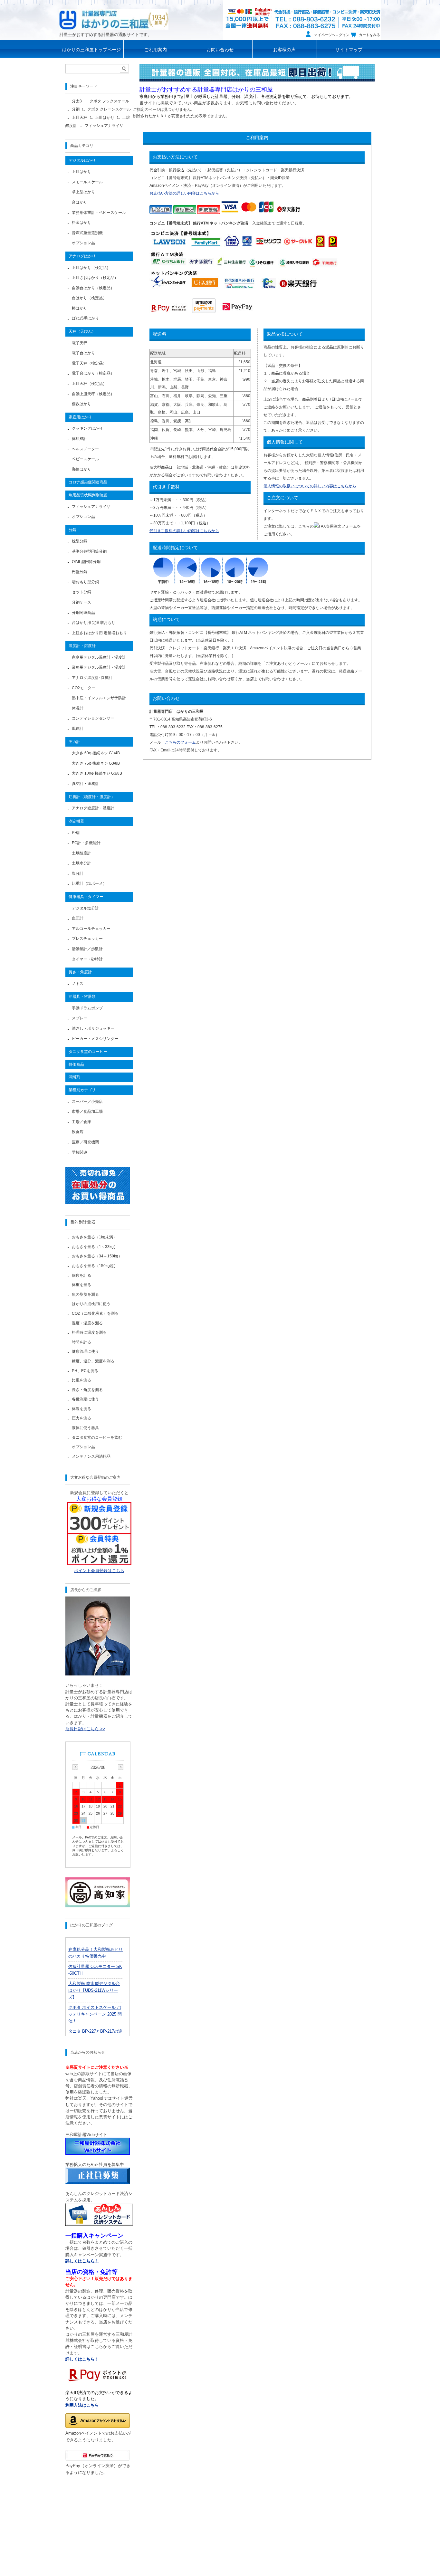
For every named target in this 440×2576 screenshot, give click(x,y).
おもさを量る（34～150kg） (97, 1256)
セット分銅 (81, 592)
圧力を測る (81, 1418)
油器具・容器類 (82, 997)
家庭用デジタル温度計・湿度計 (99, 657)
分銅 (76, 109)
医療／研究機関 (85, 1142)
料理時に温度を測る (89, 1332)
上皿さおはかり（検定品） (95, 278)
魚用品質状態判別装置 (88, 495)
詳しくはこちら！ (82, 2359)
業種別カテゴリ (82, 1090)
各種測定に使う (85, 1399)
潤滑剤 (74, 1077)
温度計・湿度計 (82, 646)
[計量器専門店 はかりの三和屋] (114, 19)
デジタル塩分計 (85, 908)
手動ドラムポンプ (87, 1008)
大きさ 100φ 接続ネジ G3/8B (97, 773)
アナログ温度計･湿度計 (92, 678)
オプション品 (83, 243)
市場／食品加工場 (87, 1111)
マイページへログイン (332, 35)
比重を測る (81, 1380)
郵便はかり (81, 469)
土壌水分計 (81, 863)
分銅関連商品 (83, 613)
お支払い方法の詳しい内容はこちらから (184, 193)
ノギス (78, 984)
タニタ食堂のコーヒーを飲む (97, 1437)
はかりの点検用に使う (91, 1304)
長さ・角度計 (80, 972)
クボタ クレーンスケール (109, 109)
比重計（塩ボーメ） (89, 883)
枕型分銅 (80, 541)
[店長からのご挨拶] (98, 1674)
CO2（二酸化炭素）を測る (95, 1313)
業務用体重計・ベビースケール (99, 213)
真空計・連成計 (85, 784)
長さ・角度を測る (87, 1390)
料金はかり (81, 223)
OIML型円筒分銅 (86, 562)
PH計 (77, 833)
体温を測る (81, 1409)
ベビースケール (85, 459)
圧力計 (74, 742)
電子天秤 (80, 343)
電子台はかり (83, 353)
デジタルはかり (82, 160)
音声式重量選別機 (87, 233)
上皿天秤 (80, 118)
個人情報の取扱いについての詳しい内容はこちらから (310, 486)
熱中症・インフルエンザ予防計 (99, 698)
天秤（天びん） (82, 331)
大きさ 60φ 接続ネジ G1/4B (96, 753)
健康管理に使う (85, 1351)
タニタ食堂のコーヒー (88, 1052)
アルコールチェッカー (91, 929)
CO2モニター (84, 688)
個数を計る (81, 1275)
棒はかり (80, 308)
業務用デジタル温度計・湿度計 (99, 667)
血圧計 (78, 918)
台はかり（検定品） (89, 298)
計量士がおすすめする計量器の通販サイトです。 (106, 35)
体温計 (78, 708)
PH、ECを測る (85, 1371)
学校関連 (80, 1152)
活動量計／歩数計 (87, 949)
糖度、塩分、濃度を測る (93, 1361)
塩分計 (78, 873)
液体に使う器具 (85, 1428)
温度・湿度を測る (87, 1323)
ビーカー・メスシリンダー (95, 1039)
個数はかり (81, 404)
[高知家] (98, 1906)
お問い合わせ (220, 50)
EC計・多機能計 (86, 843)
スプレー (80, 1018)
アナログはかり (82, 256)
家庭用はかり (80, 417)
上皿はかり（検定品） (91, 268)
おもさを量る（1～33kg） (95, 1247)
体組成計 (80, 439)
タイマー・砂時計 (87, 959)
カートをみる (369, 35)
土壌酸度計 (81, 853)
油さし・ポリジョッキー (93, 1028)
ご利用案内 (156, 50)
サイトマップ (349, 50)
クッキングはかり (87, 428)
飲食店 (78, 1132)
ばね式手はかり (85, 318)
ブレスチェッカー (87, 939)
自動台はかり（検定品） (93, 288)
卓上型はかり (83, 192)
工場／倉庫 (81, 1122)
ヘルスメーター (85, 449)
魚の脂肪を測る (85, 1294)
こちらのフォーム (180, 742)
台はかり (80, 202)
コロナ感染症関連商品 (88, 482)
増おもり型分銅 (85, 582)
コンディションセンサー (93, 718)
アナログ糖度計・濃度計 (93, 808)
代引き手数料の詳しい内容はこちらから (184, 531)
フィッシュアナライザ (104, 126)
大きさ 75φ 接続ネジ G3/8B (96, 763)
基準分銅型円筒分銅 (89, 551)
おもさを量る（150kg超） (95, 1266)
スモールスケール (87, 182)
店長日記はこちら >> (85, 1729)
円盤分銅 (80, 572)
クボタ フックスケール (109, 101)
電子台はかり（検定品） (93, 373)
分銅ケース (81, 602)
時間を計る (81, 1342)
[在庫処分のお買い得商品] (98, 1202)
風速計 (78, 729)
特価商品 (76, 1064)
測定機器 (76, 821)
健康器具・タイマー (86, 897)
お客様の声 (284, 50)
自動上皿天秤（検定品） (93, 394)
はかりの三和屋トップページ (91, 50)
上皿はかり (105, 118)
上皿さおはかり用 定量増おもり (99, 633)
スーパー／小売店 (87, 1102)
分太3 (77, 101)
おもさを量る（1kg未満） (94, 1237)
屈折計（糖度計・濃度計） (92, 797)
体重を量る (81, 1285)
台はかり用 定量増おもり (94, 623)
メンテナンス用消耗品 (91, 1456)
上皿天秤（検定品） (89, 384)
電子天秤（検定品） (89, 363)
